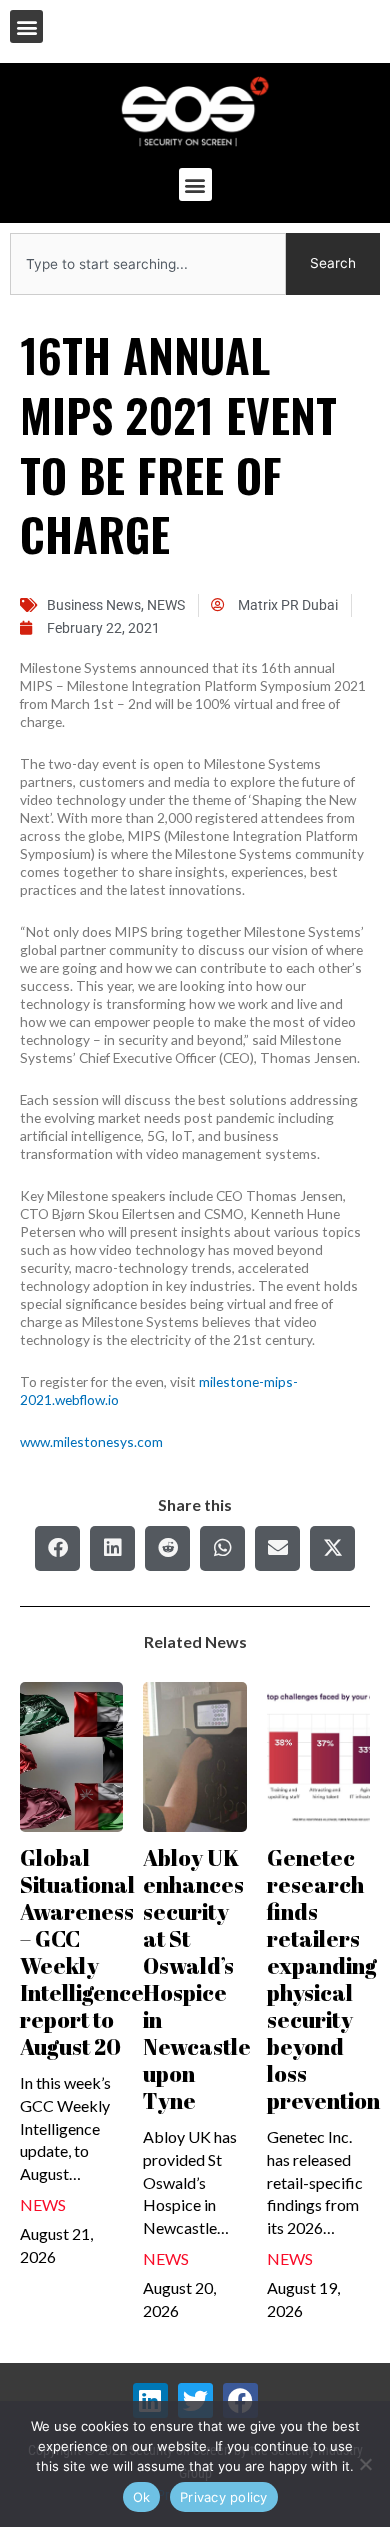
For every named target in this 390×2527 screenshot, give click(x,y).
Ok (142, 2497)
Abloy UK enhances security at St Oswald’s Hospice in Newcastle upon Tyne (197, 1979)
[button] (26, 26)
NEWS (166, 605)
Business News (94, 605)
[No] (365, 2464)
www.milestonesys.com (91, 1441)
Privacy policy (224, 2497)
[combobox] (148, 264)
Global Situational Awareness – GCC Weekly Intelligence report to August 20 (82, 1952)
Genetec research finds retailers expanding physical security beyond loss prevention (323, 1979)
